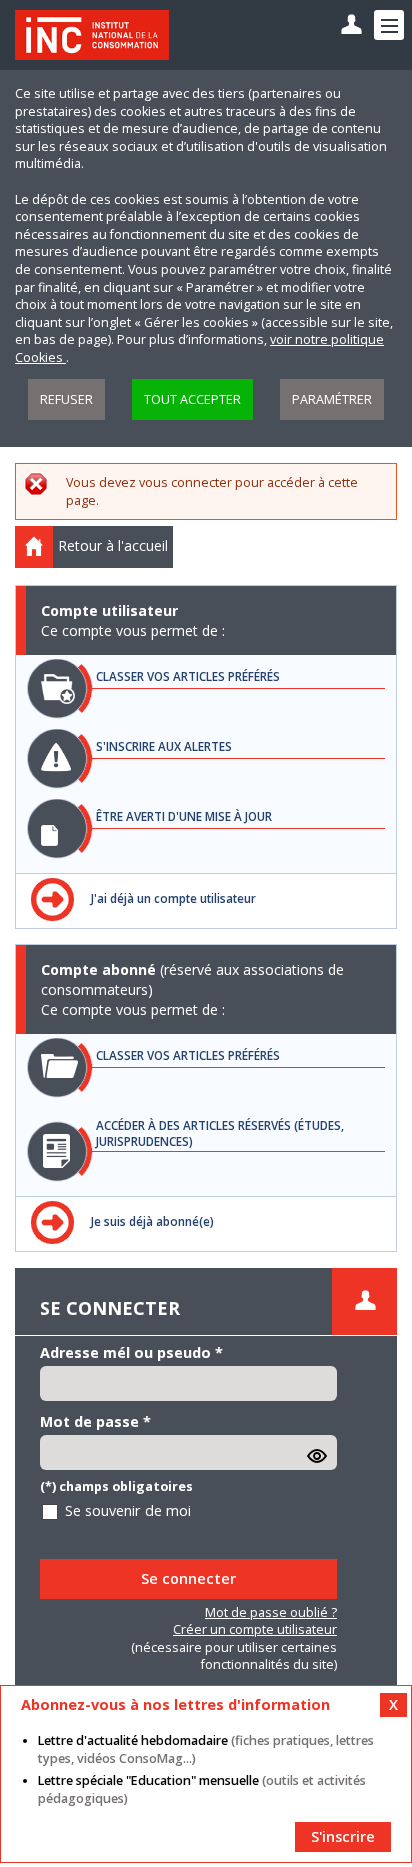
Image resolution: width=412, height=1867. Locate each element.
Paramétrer (332, 399)
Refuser (66, 399)
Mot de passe (95, 1421)
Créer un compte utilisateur (255, 1629)
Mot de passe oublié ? (271, 1612)
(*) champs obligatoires (116, 1486)
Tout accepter (192, 399)
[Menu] (389, 25)
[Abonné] (351, 25)
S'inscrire (343, 1836)
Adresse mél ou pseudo (131, 1352)
